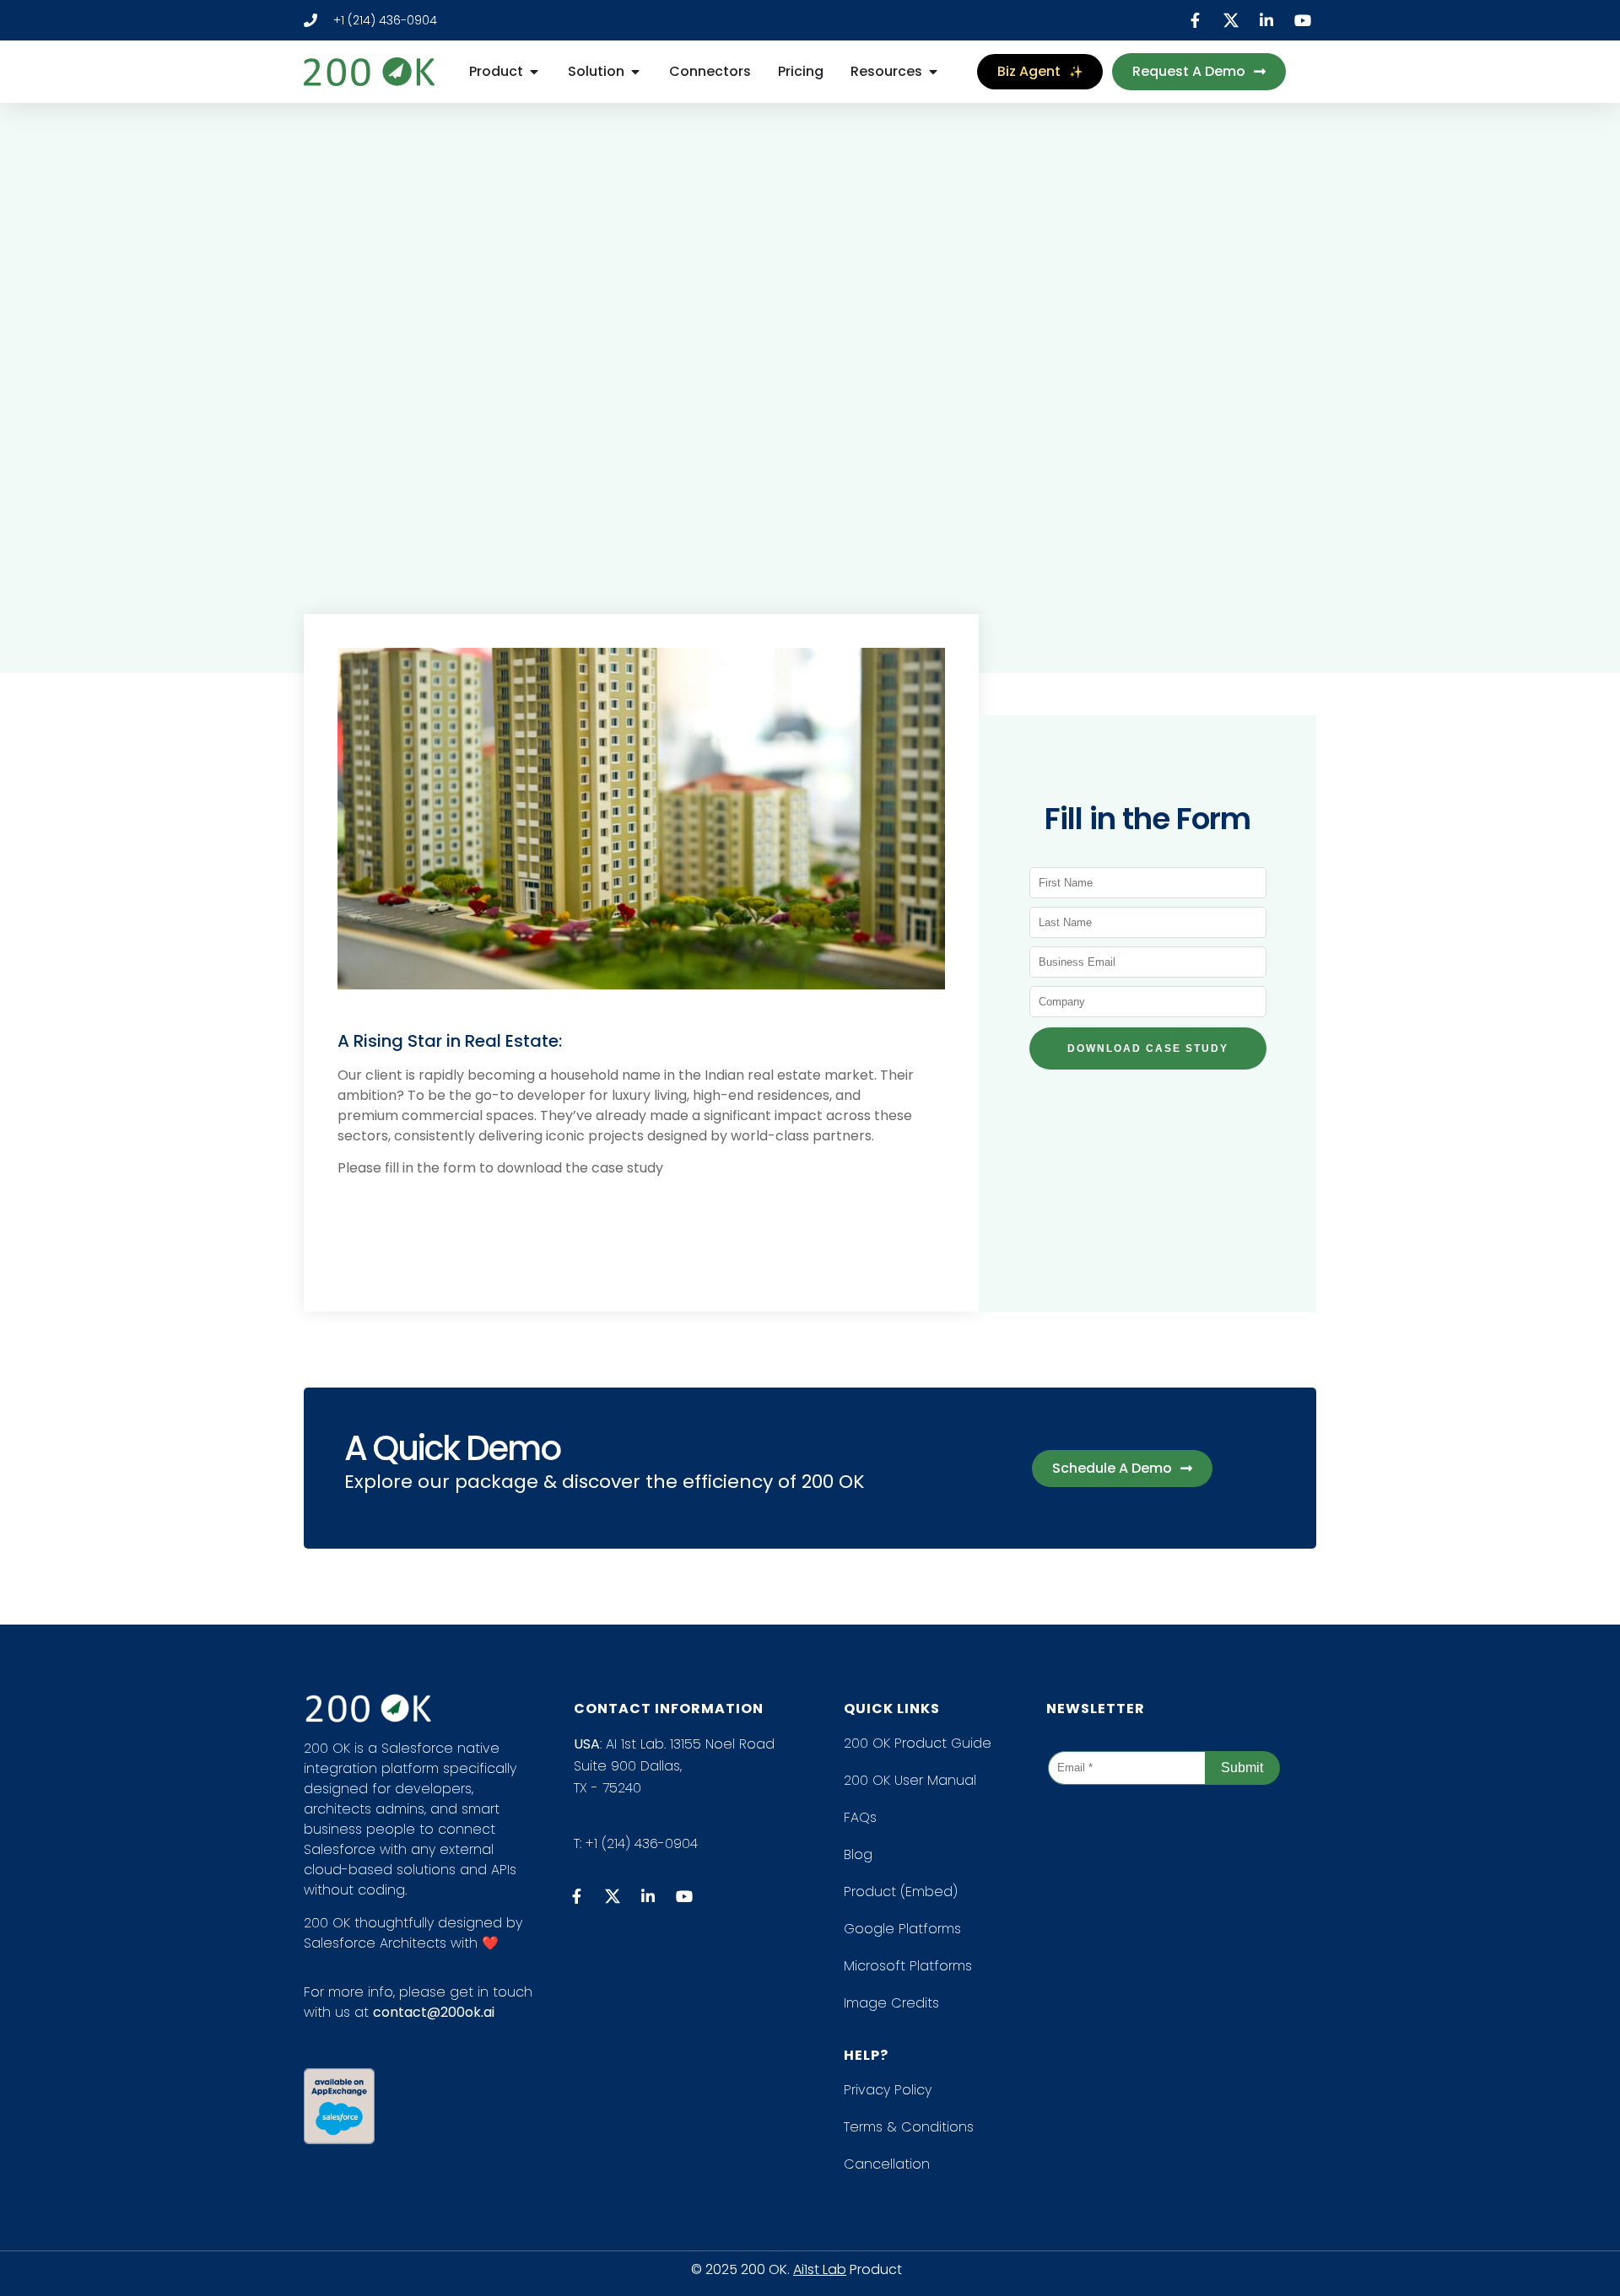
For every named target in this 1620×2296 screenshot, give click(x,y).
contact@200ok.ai (434, 2012)
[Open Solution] (635, 72)
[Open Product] (534, 72)
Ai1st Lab (820, 2269)
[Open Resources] (933, 72)
